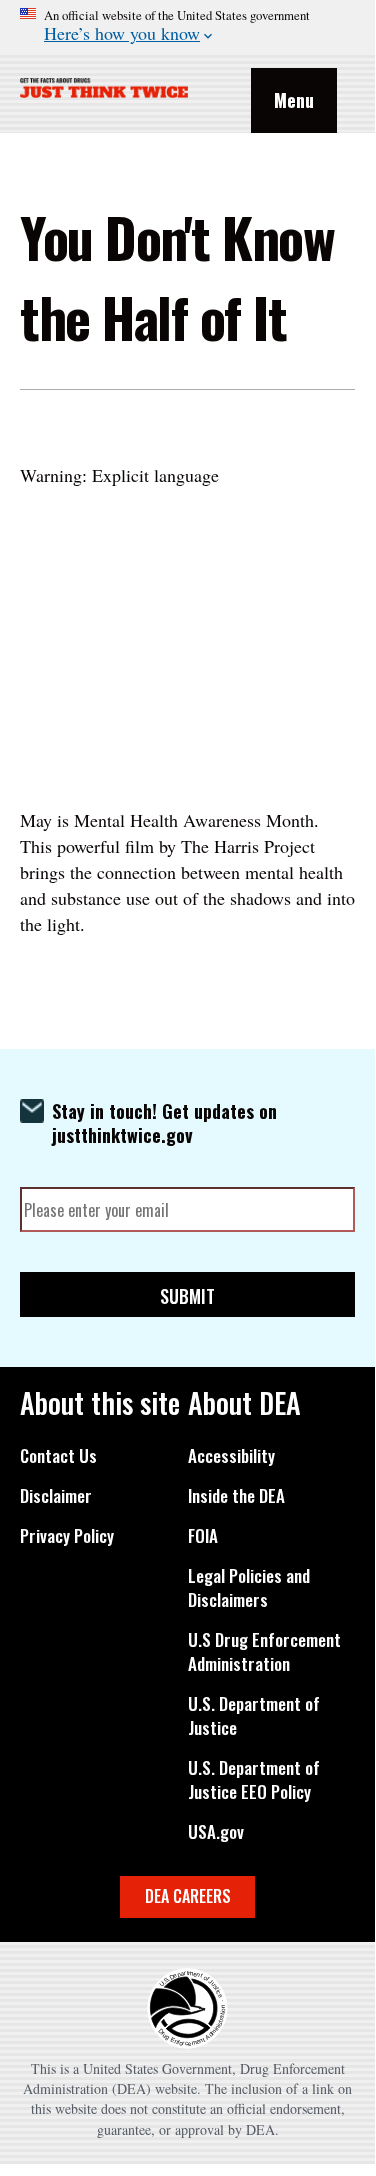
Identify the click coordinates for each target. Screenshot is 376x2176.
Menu (294, 100)
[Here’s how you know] (187, 26)
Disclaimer (56, 1496)
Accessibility (231, 1456)
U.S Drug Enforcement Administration (264, 1652)
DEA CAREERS (188, 1896)
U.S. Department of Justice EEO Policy (254, 1780)
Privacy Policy (67, 1536)
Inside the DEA (236, 1496)
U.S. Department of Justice (254, 1716)
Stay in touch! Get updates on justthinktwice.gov (164, 1123)
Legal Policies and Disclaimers (249, 1588)
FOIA (203, 1536)
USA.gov (216, 1832)
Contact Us (58, 1456)
